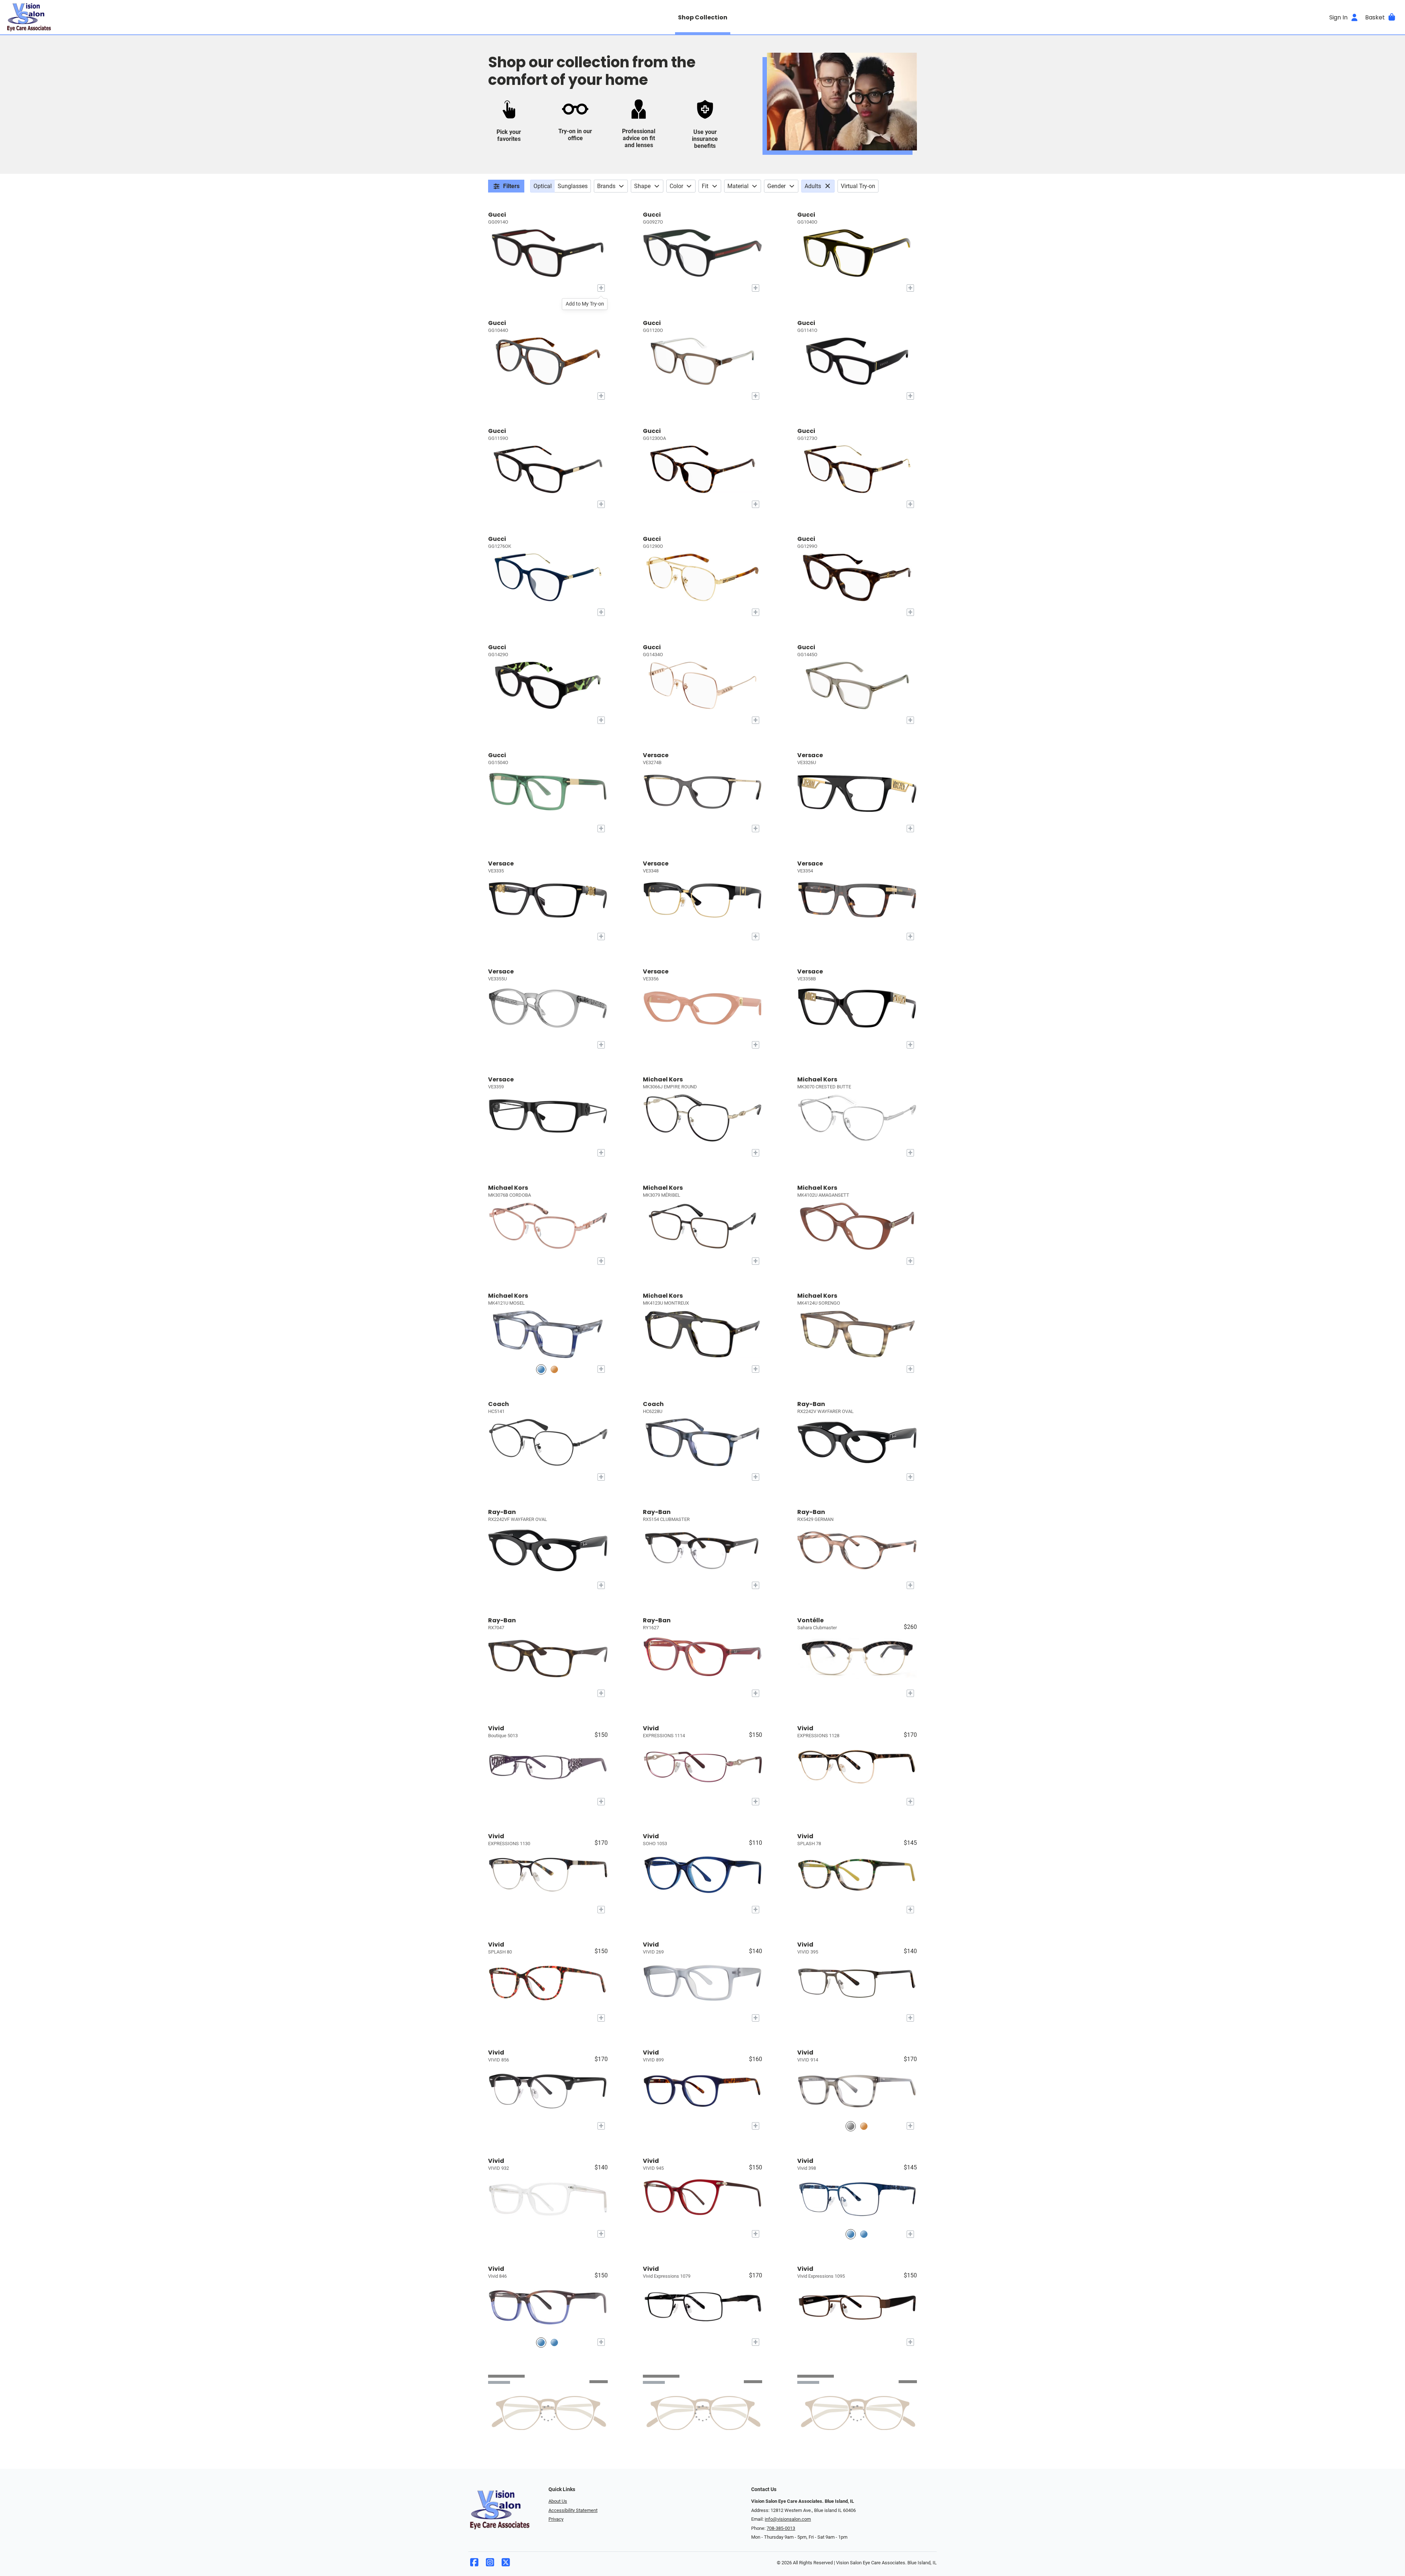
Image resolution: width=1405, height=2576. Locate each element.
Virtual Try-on (858, 186)
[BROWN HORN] (554, 1369)
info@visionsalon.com (788, 2519)
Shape (642, 186)
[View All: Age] (829, 186)
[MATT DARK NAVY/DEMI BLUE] (864, 2234)
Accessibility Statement (573, 2510)
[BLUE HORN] (541, 1369)
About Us (558, 2501)
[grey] (851, 2126)
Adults (813, 186)
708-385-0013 (781, 2528)
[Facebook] (474, 2564)
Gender (776, 186)
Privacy (556, 2519)
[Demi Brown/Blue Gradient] (554, 2342)
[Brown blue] (541, 2342)
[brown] (864, 2126)
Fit (705, 186)
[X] (506, 2564)
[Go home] (180, 17)
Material (738, 186)
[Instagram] (490, 2564)
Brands (606, 186)
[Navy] (851, 2234)
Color (676, 186)
